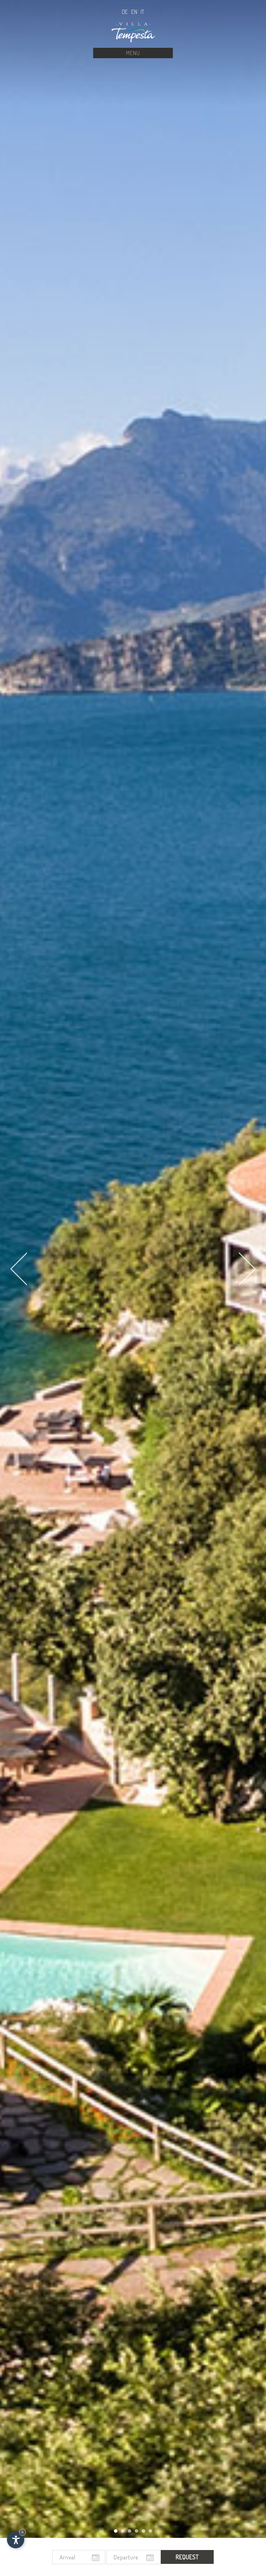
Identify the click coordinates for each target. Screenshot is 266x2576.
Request (187, 2557)
